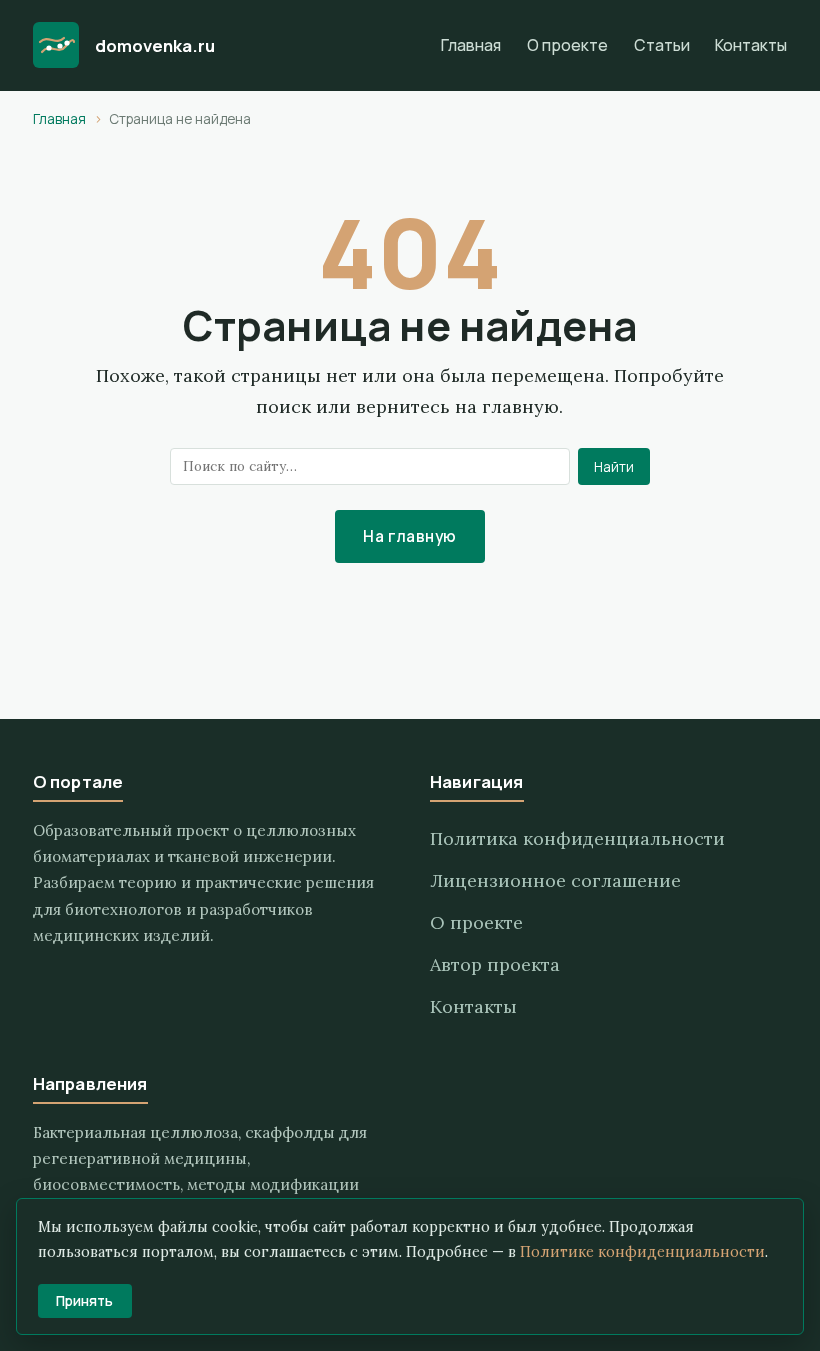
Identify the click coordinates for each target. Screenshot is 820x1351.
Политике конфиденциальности (642, 1252)
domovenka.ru (155, 45)
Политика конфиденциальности (577, 838)
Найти (614, 467)
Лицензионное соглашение (555, 880)
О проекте (567, 45)
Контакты (751, 45)
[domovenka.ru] (56, 45)
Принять (84, 1301)
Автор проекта (495, 964)
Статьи (662, 45)
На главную (410, 536)
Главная (471, 45)
